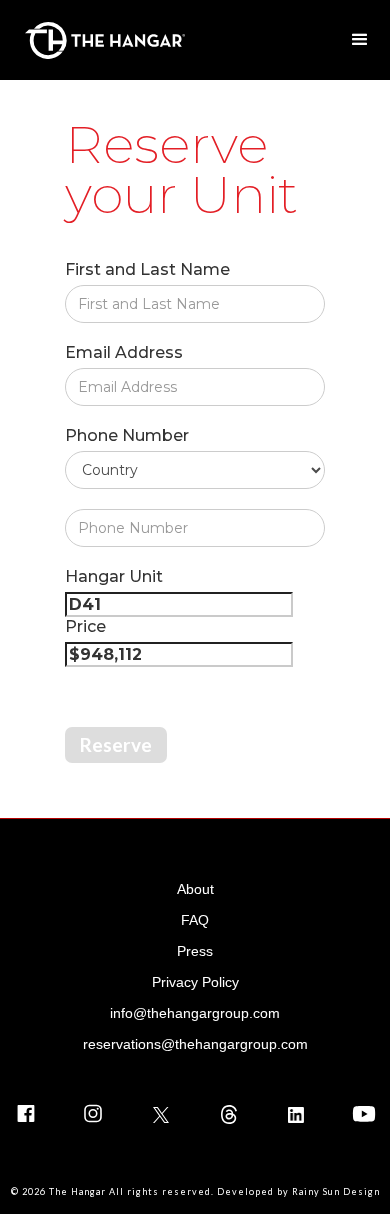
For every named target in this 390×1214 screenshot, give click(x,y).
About (195, 889)
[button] (360, 40)
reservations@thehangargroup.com (195, 1044)
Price (85, 626)
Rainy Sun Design (336, 1191)
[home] (100, 40)
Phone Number (127, 435)
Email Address (124, 352)
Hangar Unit (114, 576)
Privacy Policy (195, 982)
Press (195, 951)
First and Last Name (147, 269)
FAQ (195, 920)
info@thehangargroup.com (195, 1013)
